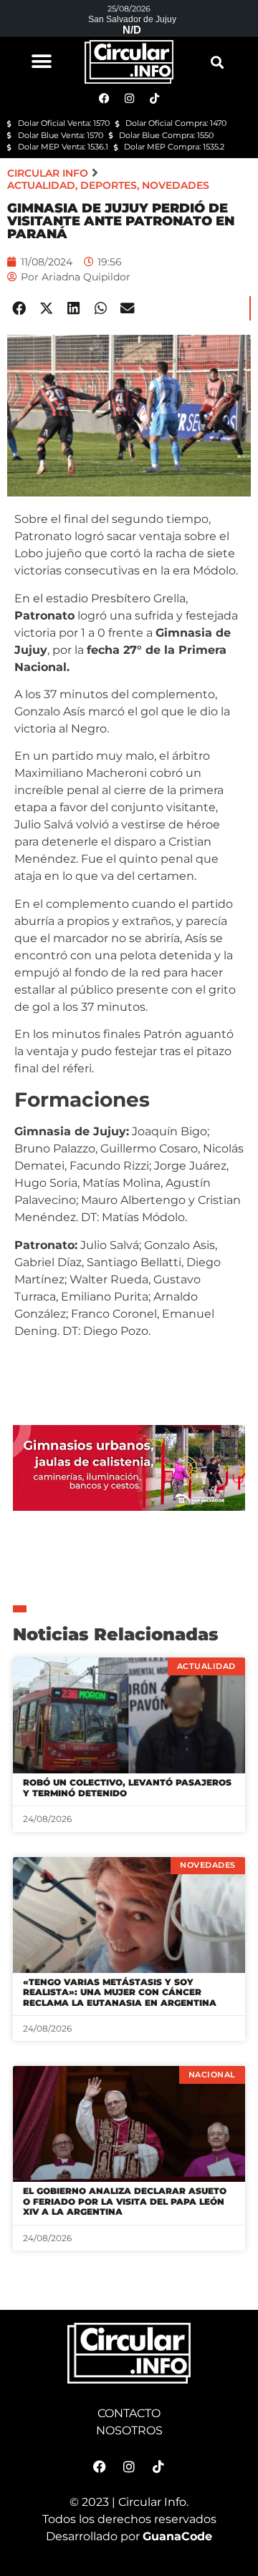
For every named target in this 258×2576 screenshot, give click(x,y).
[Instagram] (129, 2467)
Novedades (176, 185)
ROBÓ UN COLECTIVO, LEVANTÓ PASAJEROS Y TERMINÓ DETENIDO (127, 1787)
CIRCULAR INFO (48, 173)
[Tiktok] (158, 2467)
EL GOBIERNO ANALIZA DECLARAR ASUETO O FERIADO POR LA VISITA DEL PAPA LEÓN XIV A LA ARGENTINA (125, 2201)
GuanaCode (177, 2536)
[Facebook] (100, 2467)
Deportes (109, 185)
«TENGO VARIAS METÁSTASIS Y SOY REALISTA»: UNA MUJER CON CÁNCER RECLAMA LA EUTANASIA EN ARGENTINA (120, 1992)
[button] (41, 61)
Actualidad (41, 185)
